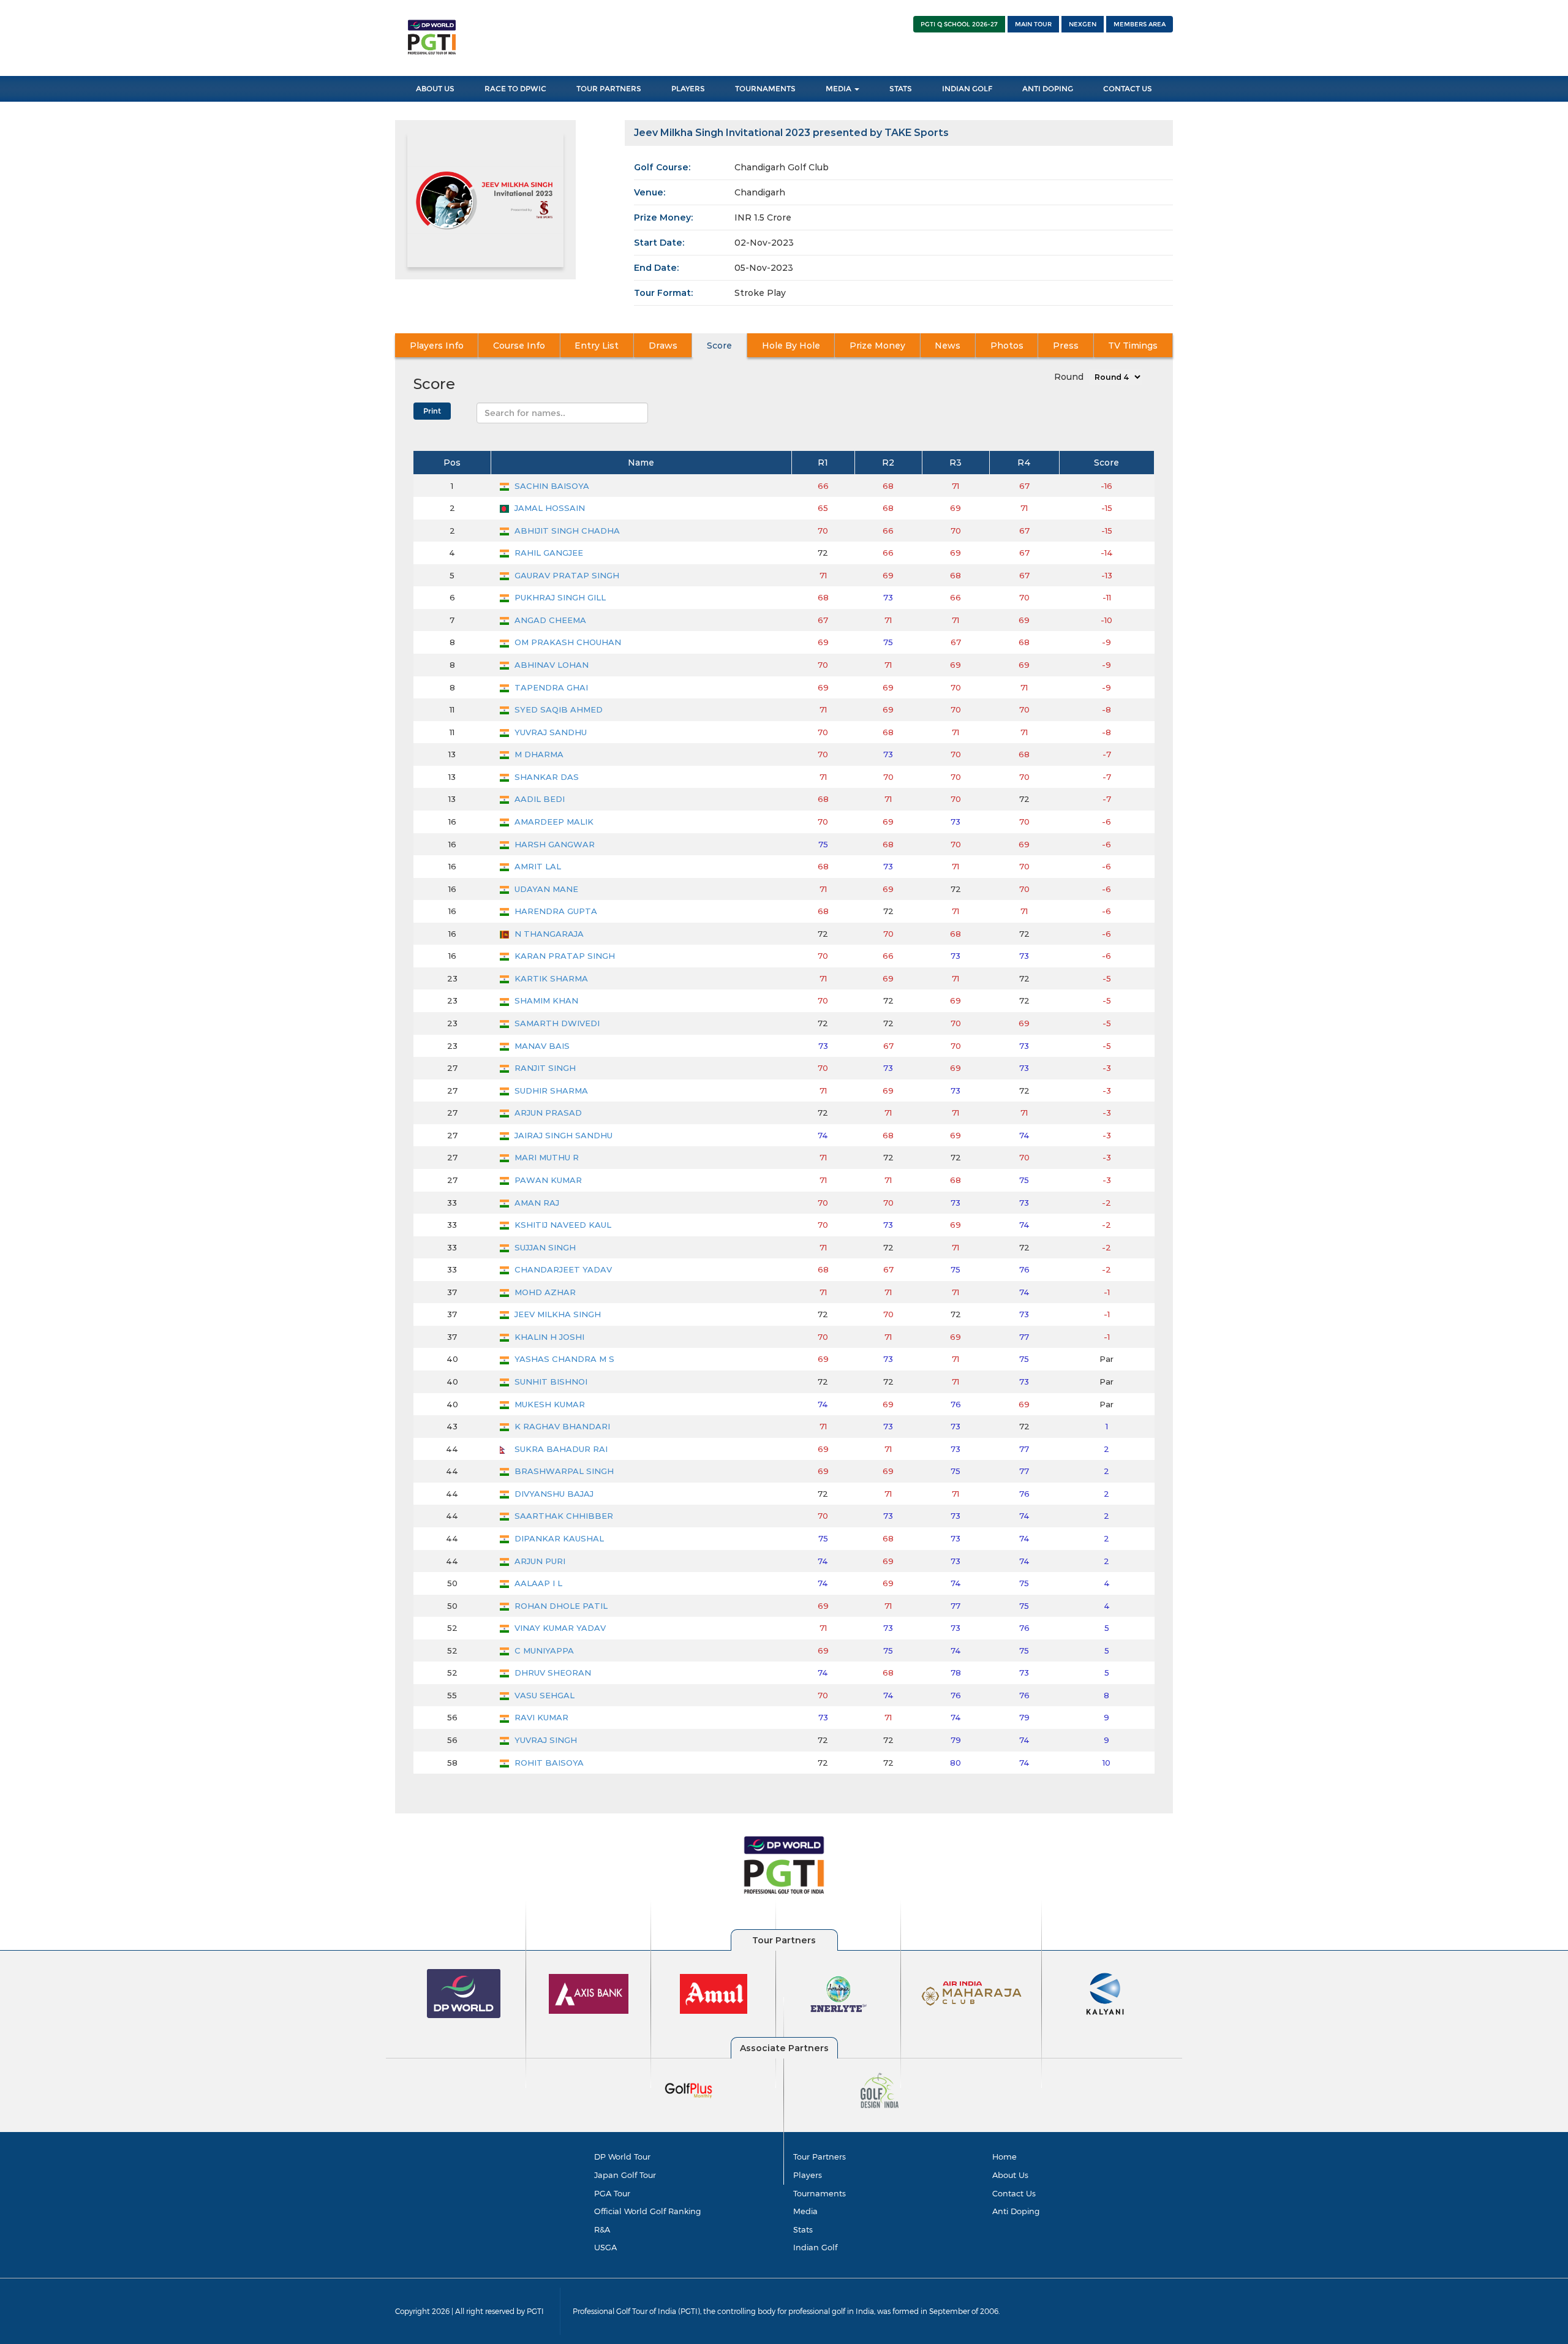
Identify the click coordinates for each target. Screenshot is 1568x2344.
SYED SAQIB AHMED (557, 709)
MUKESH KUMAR (548, 1404)
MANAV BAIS (541, 1046)
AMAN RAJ (536, 1203)
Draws (663, 346)
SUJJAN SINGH (544, 1247)
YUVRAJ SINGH (545, 1740)
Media (839, 89)
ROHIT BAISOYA (548, 1763)
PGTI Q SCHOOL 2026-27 (959, 24)
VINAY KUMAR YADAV (559, 1628)
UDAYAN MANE (545, 889)
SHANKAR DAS (545, 777)
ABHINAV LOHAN (550, 665)
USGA (605, 2247)
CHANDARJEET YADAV (562, 1269)
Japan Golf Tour (625, 2175)
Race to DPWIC (515, 89)
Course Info (519, 346)
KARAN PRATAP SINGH (563, 956)
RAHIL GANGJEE (548, 553)
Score (719, 346)
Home (1005, 2157)
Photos (1007, 346)
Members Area (1140, 24)
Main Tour (1033, 24)
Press (1066, 346)
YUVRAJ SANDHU (549, 732)
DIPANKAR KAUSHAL (558, 1538)
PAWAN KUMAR (547, 1180)
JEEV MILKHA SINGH (556, 1314)
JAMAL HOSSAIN (548, 508)
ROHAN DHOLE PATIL (560, 1606)
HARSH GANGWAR (553, 844)
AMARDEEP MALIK (553, 822)
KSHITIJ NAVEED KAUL (562, 1225)
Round (1069, 377)
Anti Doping (1048, 89)
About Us (435, 89)
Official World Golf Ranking (647, 2211)
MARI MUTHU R (545, 1157)
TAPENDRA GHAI (550, 687)
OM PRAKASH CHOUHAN (567, 642)
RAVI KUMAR (540, 1717)
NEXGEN (1083, 24)
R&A (602, 2229)
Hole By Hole (791, 346)
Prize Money (877, 346)
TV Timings (1133, 346)
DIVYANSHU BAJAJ (553, 1494)
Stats (901, 89)
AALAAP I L (537, 1583)
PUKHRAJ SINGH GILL (559, 597)
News (948, 346)
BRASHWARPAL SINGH (563, 1471)
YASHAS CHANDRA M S (563, 1359)
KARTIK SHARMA (550, 978)
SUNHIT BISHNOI (550, 1382)
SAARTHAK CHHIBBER (563, 1516)
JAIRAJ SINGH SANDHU (562, 1135)
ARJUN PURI (539, 1561)
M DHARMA (538, 754)
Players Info (437, 346)
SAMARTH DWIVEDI (556, 1023)
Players (688, 89)
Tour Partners (609, 89)
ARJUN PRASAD (547, 1113)
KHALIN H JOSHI (548, 1337)
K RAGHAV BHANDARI (561, 1426)
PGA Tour (612, 2193)
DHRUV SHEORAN (552, 1673)
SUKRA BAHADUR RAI (560, 1449)
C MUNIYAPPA (543, 1650)
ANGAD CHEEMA (549, 620)
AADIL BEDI (538, 799)
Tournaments (765, 89)
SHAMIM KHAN (545, 1000)
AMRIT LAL (537, 866)
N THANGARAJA (548, 934)
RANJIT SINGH (544, 1068)
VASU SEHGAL (543, 1695)
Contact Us (1128, 89)
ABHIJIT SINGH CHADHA (566, 531)
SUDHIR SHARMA (550, 1091)
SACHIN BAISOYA (551, 486)
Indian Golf (967, 89)
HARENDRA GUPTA (555, 911)
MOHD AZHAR (544, 1292)
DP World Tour (622, 2157)
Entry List (597, 346)
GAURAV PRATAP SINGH (566, 575)
